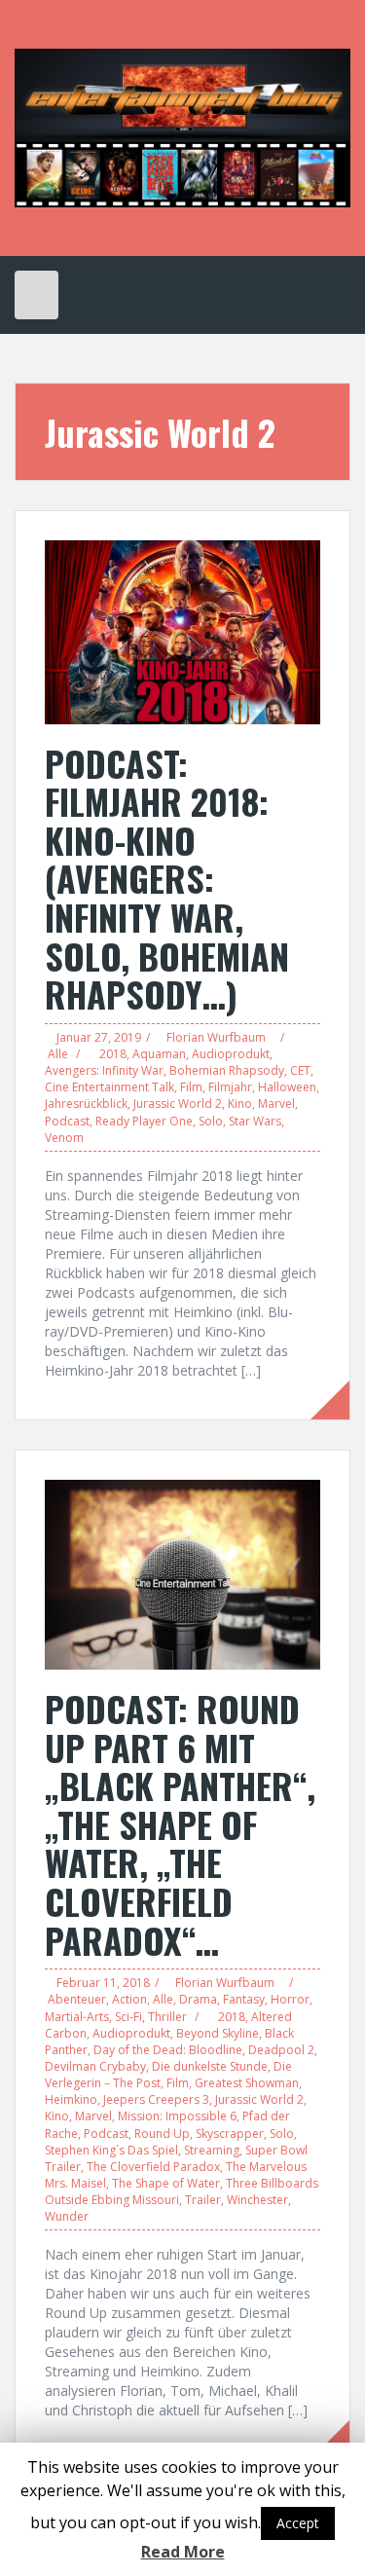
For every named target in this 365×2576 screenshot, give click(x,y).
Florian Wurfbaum (216, 1037)
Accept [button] (298, 2523)
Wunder (67, 2216)
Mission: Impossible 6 (177, 2116)
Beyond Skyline (218, 2033)
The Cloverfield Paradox (153, 2167)
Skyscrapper (230, 2134)
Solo (211, 1121)
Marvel (276, 1104)
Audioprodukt (231, 1054)
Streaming (212, 2150)
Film (191, 1087)
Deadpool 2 (281, 2050)
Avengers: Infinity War (104, 1070)
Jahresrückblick (86, 1104)
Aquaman (159, 1054)
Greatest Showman (247, 2083)
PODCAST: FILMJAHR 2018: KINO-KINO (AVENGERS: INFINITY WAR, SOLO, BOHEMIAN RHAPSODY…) (167, 879)
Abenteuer (77, 1999)
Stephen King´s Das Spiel (111, 2150)
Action (129, 1999)
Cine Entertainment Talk (109, 1087)
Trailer (203, 2200)
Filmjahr (230, 1087)
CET (300, 1070)
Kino (240, 1104)
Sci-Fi (128, 2017)
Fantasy (244, 1999)
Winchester (257, 2200)
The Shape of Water (166, 2183)
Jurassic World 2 (178, 1104)
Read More (183, 2552)
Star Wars (255, 1121)
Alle (58, 1054)
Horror (290, 1999)
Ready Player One (144, 1121)
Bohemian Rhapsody (227, 1070)
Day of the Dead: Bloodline (168, 2050)
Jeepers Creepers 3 (156, 2099)
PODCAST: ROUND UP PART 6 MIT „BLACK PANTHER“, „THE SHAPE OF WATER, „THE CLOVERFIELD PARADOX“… (180, 1824)
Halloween (287, 1087)
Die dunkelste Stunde (210, 2066)
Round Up (162, 2134)
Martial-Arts (77, 2017)
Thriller (167, 2017)
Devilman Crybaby (95, 2066)
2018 (113, 1054)
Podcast (67, 1121)
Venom (64, 1138)
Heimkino (71, 2099)
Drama (198, 1999)
